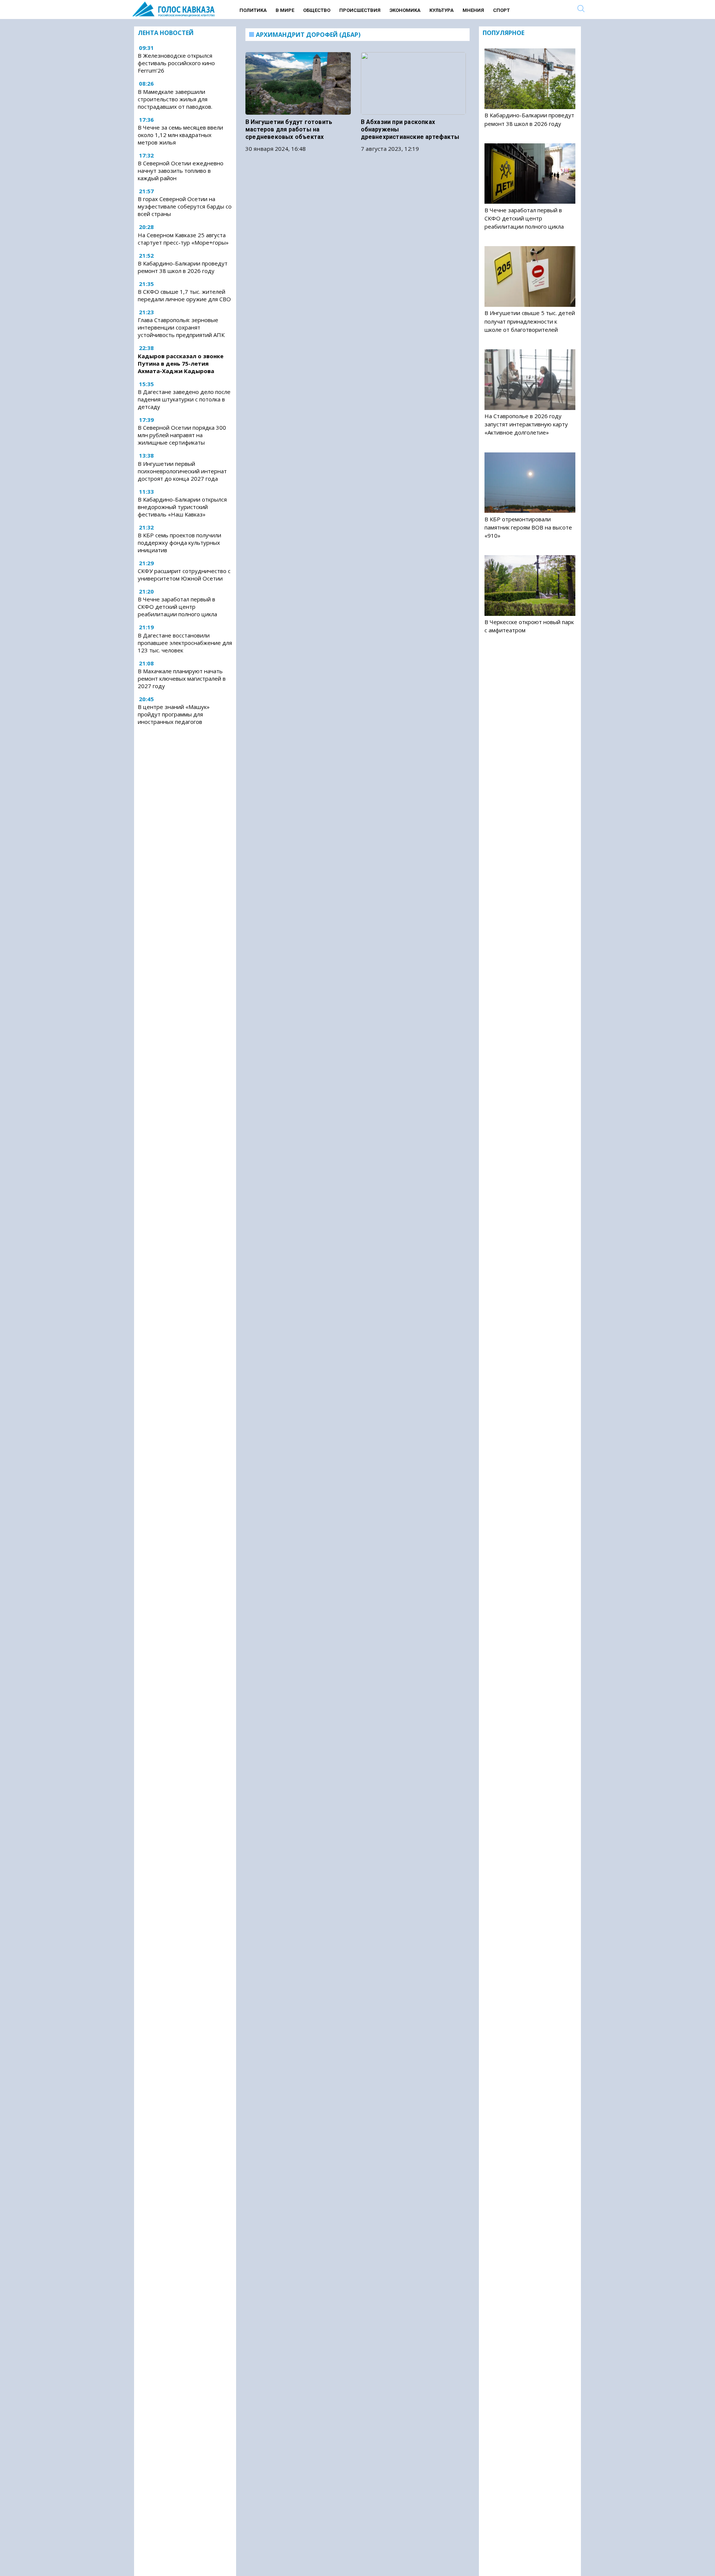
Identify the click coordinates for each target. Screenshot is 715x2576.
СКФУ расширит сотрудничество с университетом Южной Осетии (184, 575)
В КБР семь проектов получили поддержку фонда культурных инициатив (179, 543)
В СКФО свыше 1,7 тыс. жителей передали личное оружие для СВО (184, 295)
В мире (285, 10)
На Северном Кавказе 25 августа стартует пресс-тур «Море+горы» (183, 239)
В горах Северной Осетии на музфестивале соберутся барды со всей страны (185, 207)
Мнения (473, 10)
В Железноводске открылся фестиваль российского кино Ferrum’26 (176, 63)
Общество (317, 10)
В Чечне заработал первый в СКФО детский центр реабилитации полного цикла (177, 607)
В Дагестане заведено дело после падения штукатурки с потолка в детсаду (184, 399)
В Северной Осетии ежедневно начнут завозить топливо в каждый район (181, 171)
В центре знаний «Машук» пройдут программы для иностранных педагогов (174, 714)
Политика (253, 10)
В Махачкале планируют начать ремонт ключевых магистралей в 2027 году (182, 678)
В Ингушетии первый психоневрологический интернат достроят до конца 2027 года (182, 471)
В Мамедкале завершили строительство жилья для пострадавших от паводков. (175, 99)
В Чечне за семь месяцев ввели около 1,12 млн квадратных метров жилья (180, 135)
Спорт (501, 10)
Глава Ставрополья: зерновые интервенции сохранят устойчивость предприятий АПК (181, 328)
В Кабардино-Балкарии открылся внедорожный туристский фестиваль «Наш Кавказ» (182, 507)
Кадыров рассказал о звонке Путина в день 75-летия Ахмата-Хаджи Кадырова (181, 363)
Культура (441, 10)
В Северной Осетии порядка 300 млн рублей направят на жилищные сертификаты (182, 435)
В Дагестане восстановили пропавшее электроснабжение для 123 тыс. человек (185, 643)
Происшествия (360, 10)
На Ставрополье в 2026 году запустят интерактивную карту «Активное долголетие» (526, 424)
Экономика (405, 10)
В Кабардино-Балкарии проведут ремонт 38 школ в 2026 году (183, 267)
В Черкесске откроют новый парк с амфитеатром (529, 626)
